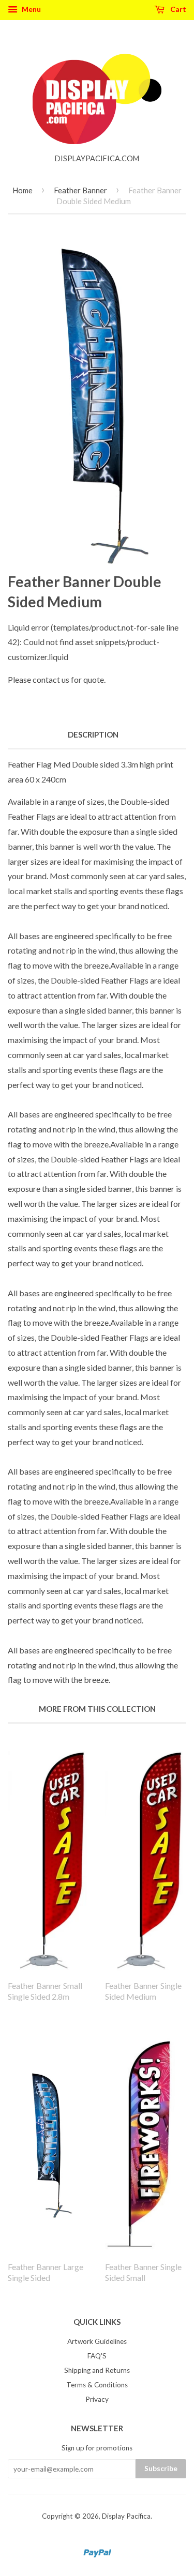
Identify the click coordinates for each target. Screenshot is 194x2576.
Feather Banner (80, 190)
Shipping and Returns (97, 2370)
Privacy (97, 2399)
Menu (31, 9)
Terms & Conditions (97, 2385)
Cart (177, 9)
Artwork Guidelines (97, 2341)
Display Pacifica (126, 2516)
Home (23, 190)
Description (93, 734)
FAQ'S (97, 2356)
